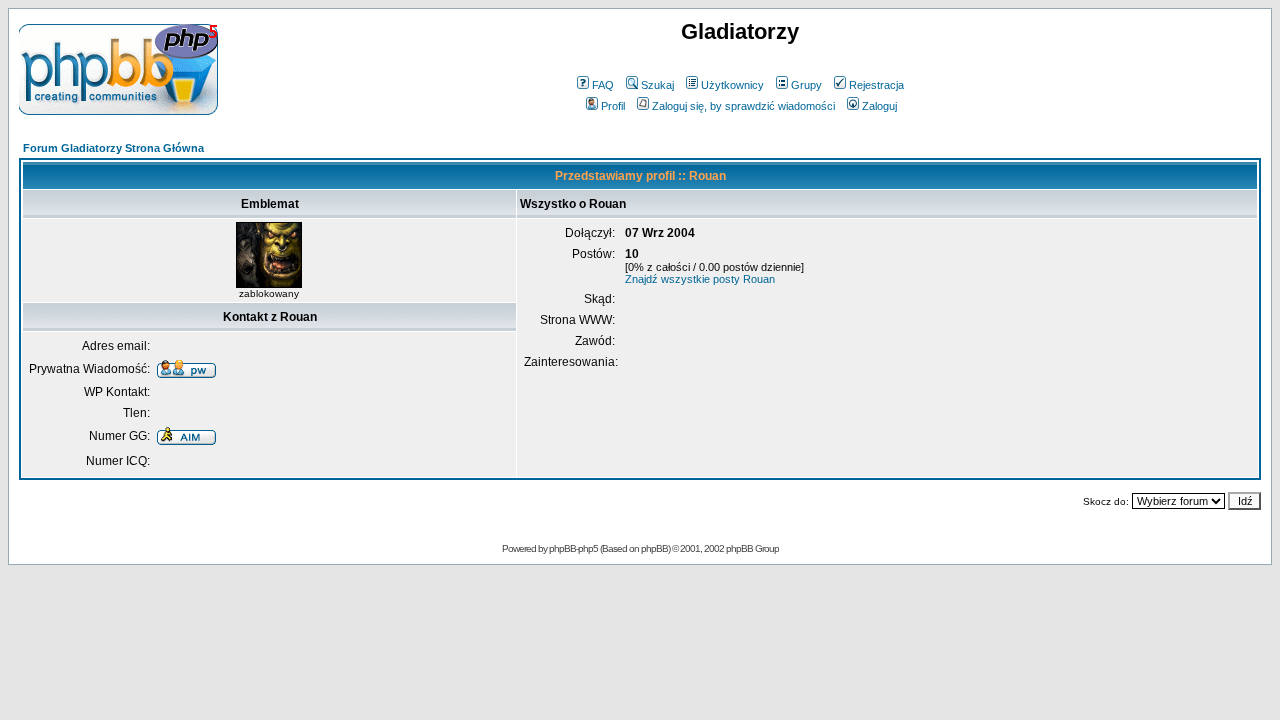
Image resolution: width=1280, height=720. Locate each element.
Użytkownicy (732, 85)
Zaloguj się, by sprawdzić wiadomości (743, 106)
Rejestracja (876, 85)
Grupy (806, 85)
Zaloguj (879, 106)
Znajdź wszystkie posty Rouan (700, 279)
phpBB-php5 (574, 548)
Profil (613, 106)
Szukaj (657, 85)
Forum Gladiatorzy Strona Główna (113, 148)
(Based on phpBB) (635, 548)
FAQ (603, 85)
